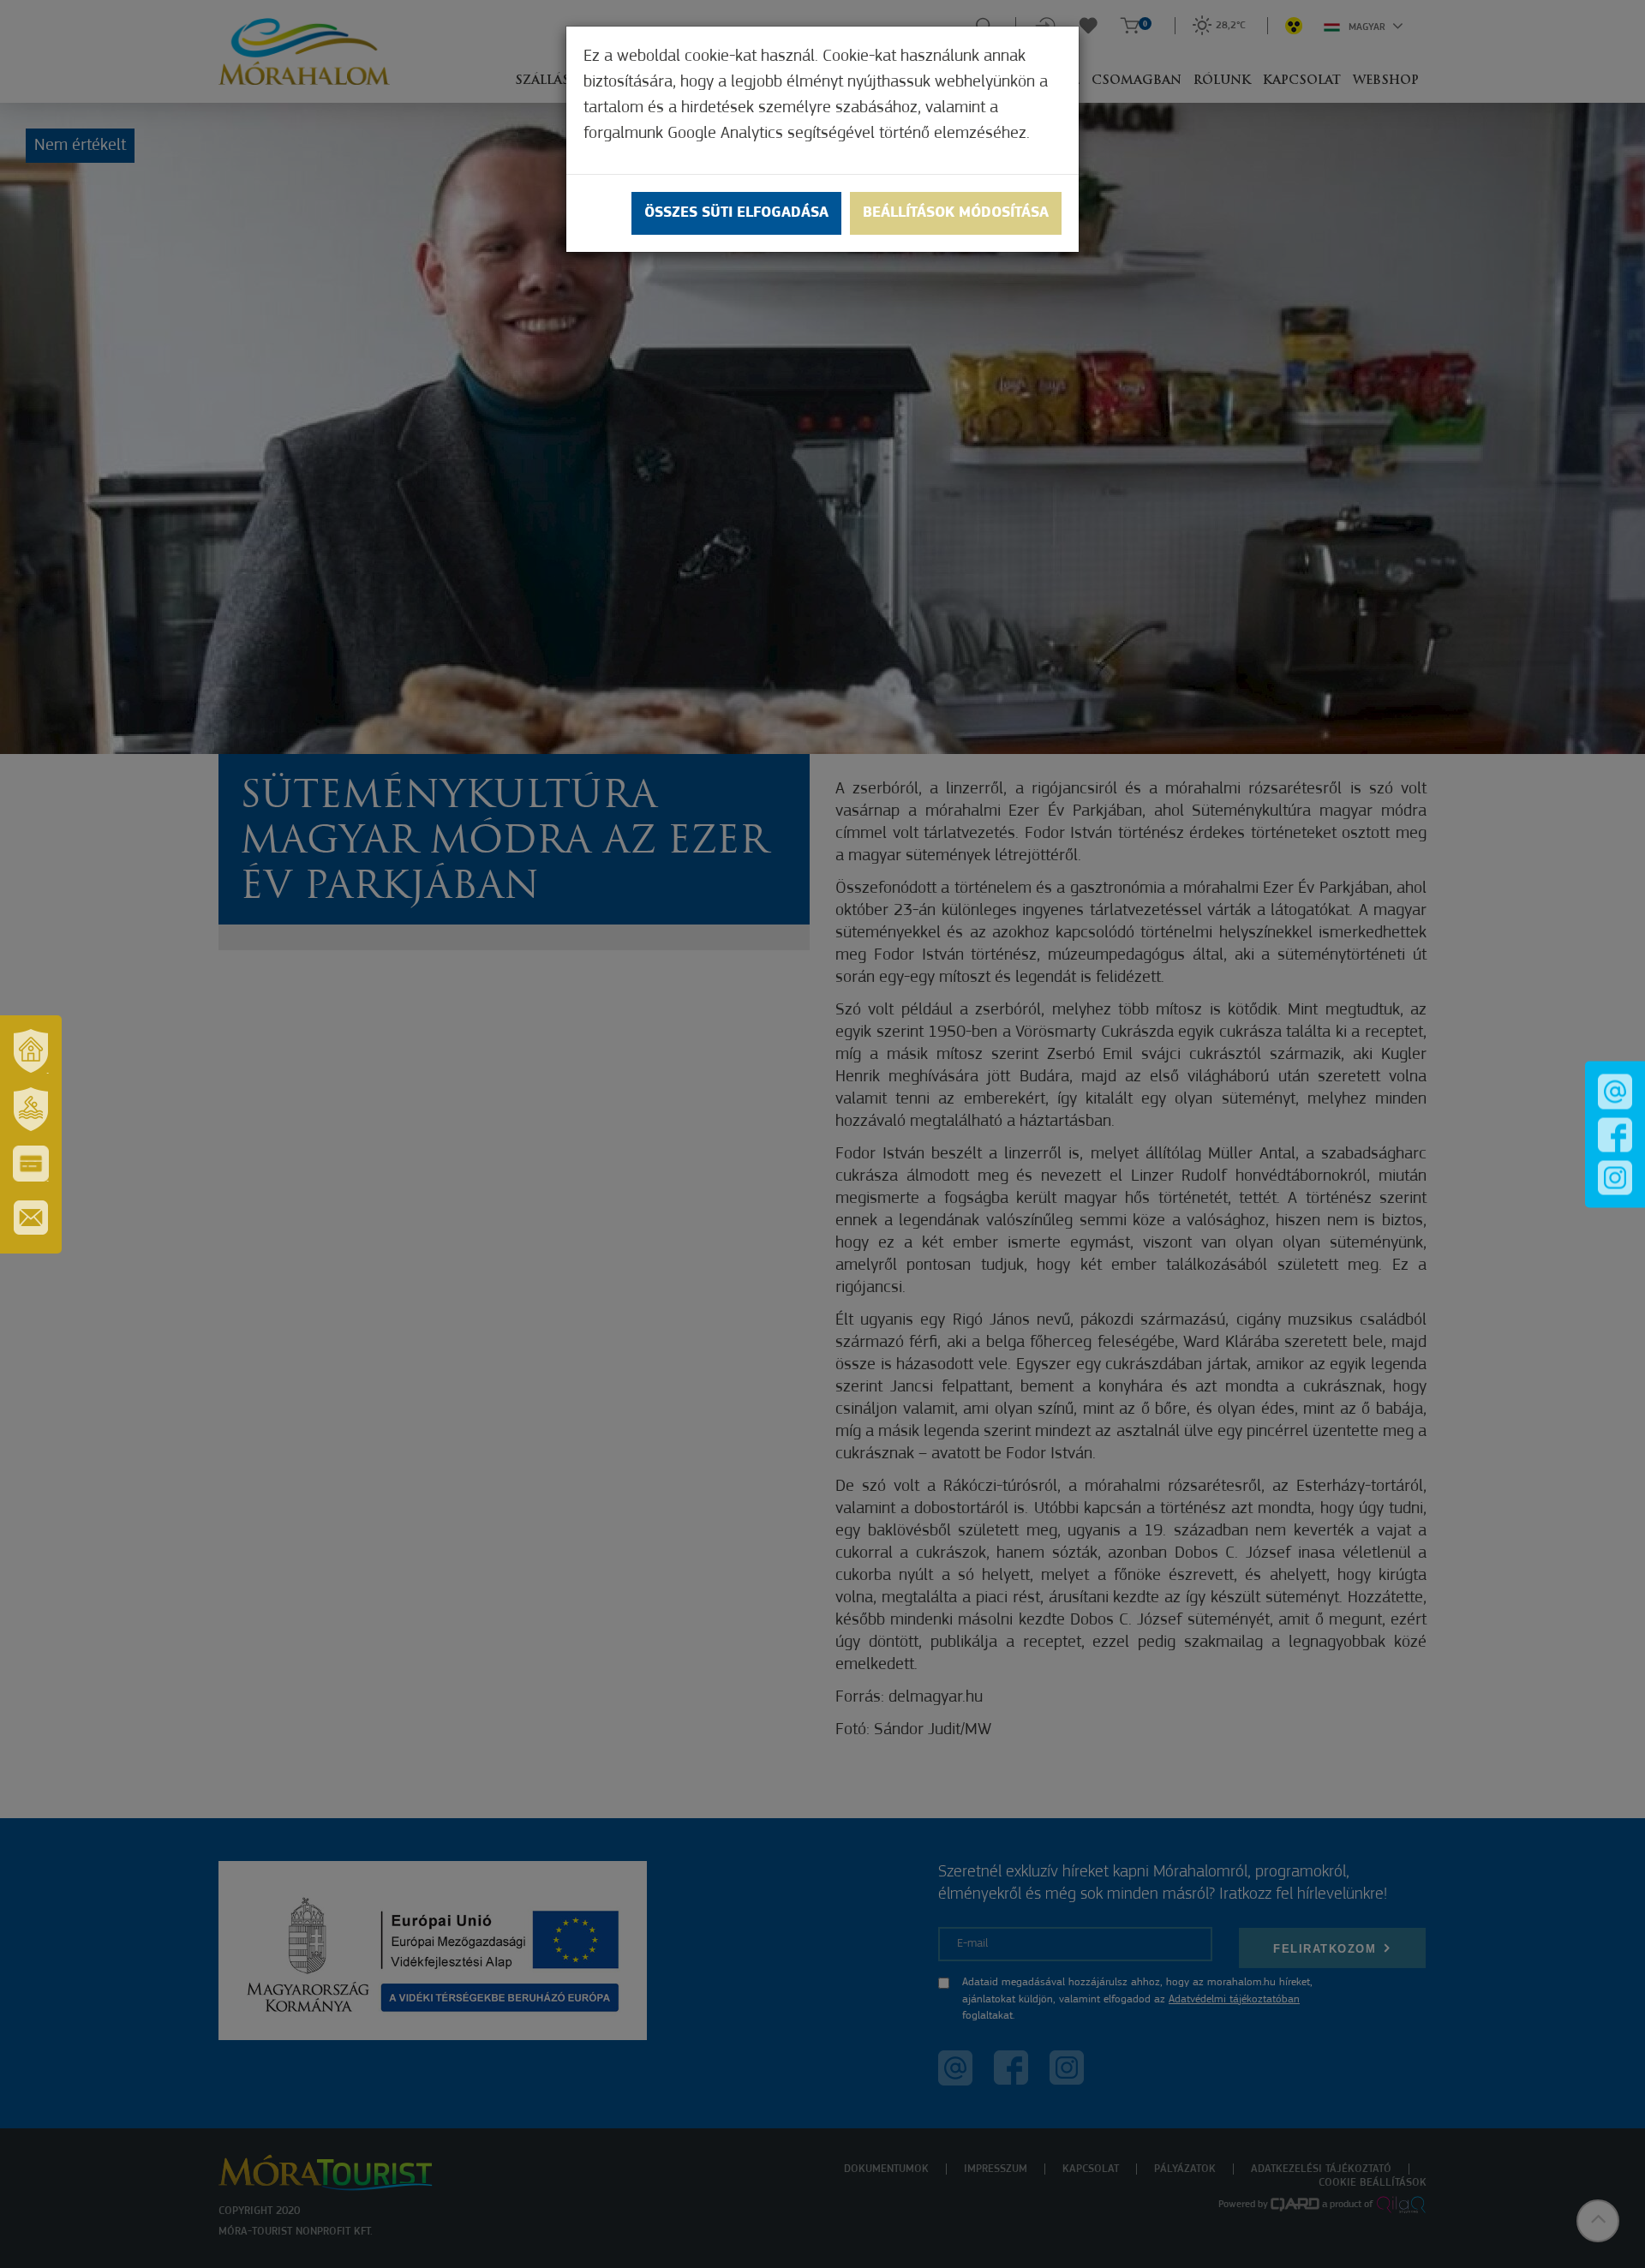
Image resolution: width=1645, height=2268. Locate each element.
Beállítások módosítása (956, 213)
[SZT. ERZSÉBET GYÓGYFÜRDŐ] (31, 1110)
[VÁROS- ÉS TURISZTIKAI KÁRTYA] (31, 1164)
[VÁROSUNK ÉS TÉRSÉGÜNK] (31, 1051)
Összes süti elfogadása (736, 213)
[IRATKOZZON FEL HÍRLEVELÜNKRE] (31, 1218)
